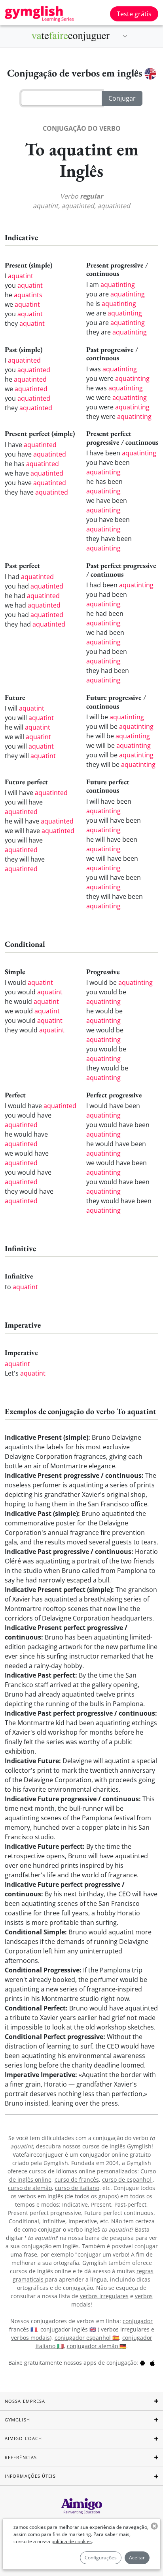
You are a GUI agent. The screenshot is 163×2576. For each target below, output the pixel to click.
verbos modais (30, 2338)
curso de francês (77, 2179)
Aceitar (137, 2558)
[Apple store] (152, 2363)
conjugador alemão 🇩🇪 (97, 2346)
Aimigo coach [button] (23, 2438)
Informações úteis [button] (30, 2476)
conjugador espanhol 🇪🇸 (87, 2338)
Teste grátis (134, 14)
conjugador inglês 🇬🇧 (68, 2329)
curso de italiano (77, 2188)
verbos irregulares (104, 2296)
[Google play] (142, 2363)
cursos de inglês (104, 2146)
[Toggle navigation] (125, 36)
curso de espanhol (127, 2179)
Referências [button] (21, 2457)
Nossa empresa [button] (25, 2401)
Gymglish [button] (17, 2420)
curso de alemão (30, 2188)
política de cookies (72, 2541)
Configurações (101, 2558)
